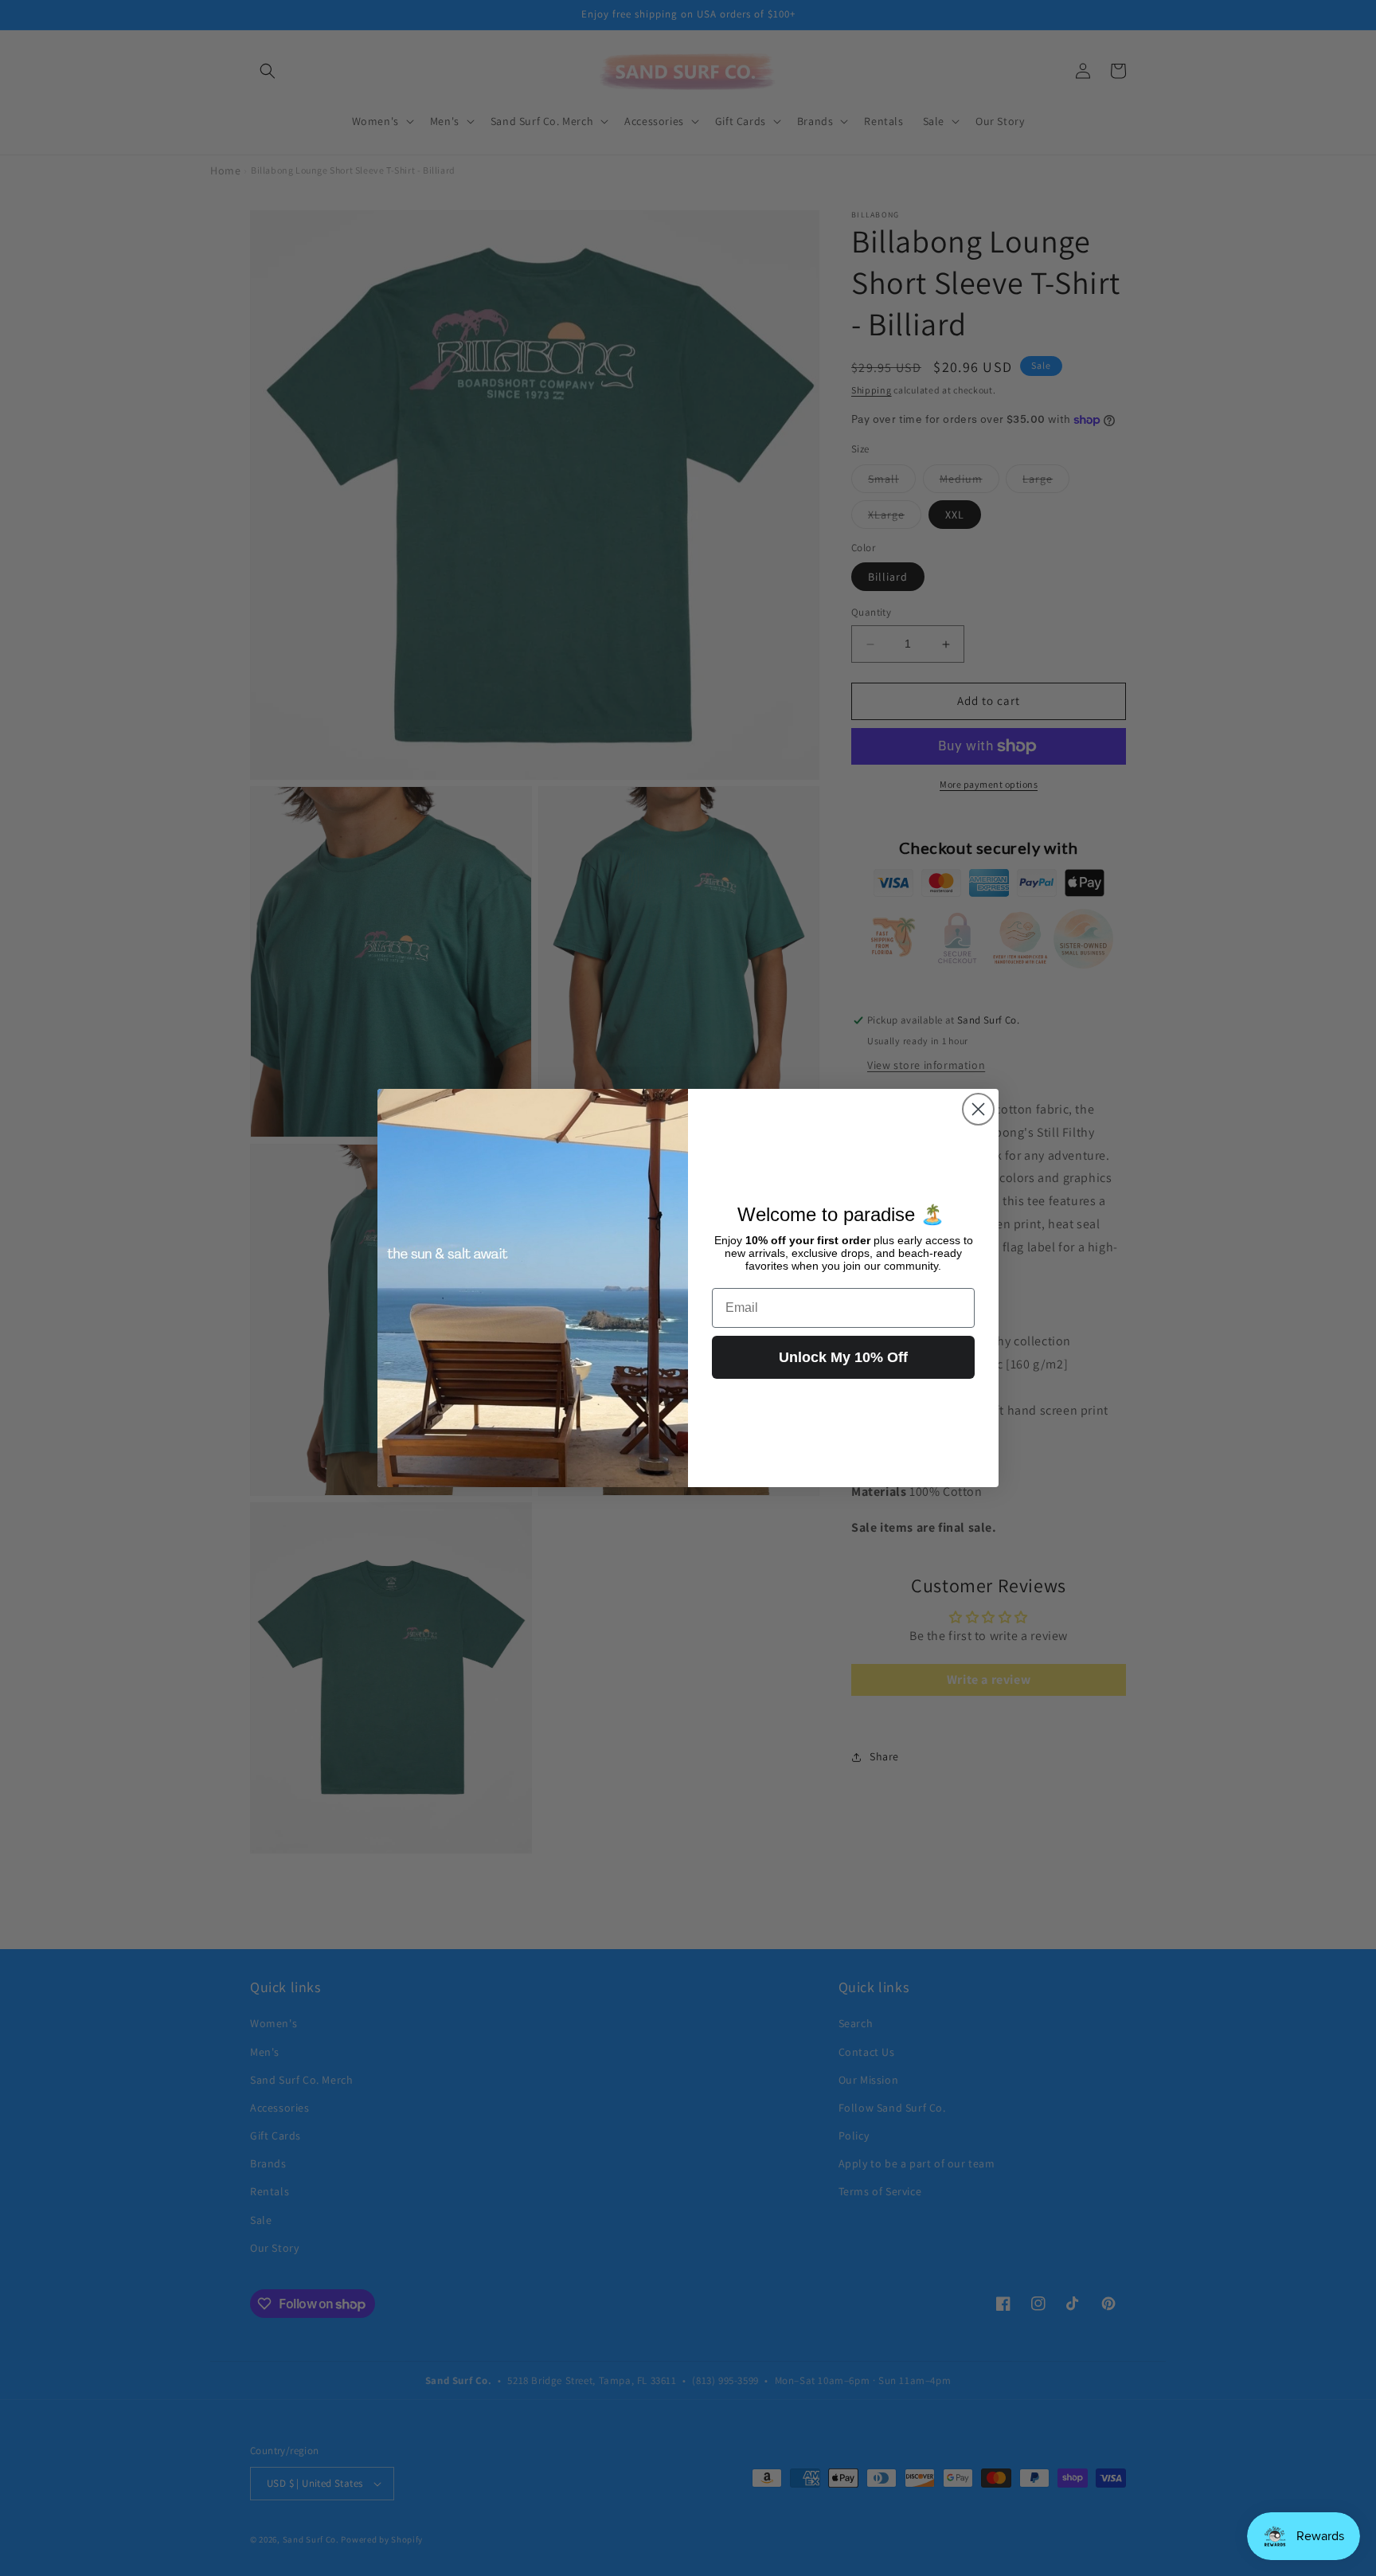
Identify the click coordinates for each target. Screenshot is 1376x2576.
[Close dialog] (978, 1109)
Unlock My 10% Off (843, 1357)
